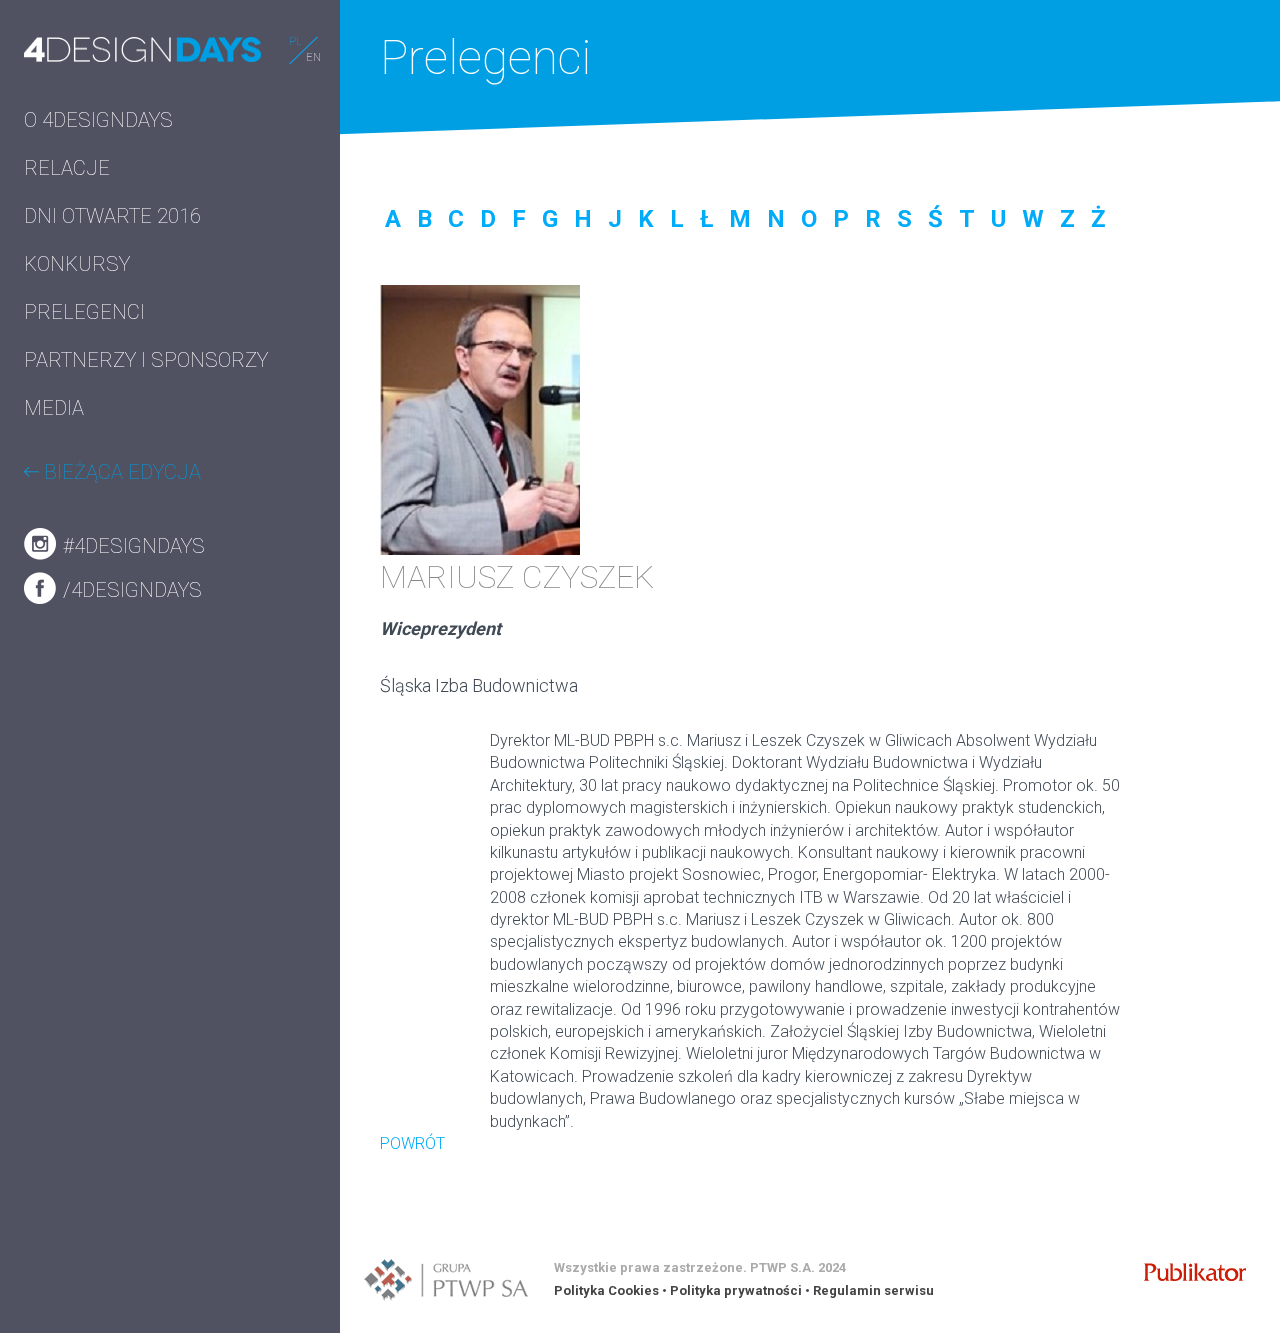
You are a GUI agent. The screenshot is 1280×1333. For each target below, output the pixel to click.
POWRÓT (412, 1143)
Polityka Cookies (606, 1290)
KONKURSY (77, 264)
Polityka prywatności (736, 1290)
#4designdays (131, 546)
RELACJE (67, 168)
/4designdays (130, 590)
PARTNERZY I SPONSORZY (146, 360)
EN (313, 57)
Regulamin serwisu (873, 1290)
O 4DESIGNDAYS (98, 120)
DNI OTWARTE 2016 (112, 216)
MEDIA (54, 408)
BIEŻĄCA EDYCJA (120, 472)
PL (295, 41)
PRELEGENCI (84, 312)
